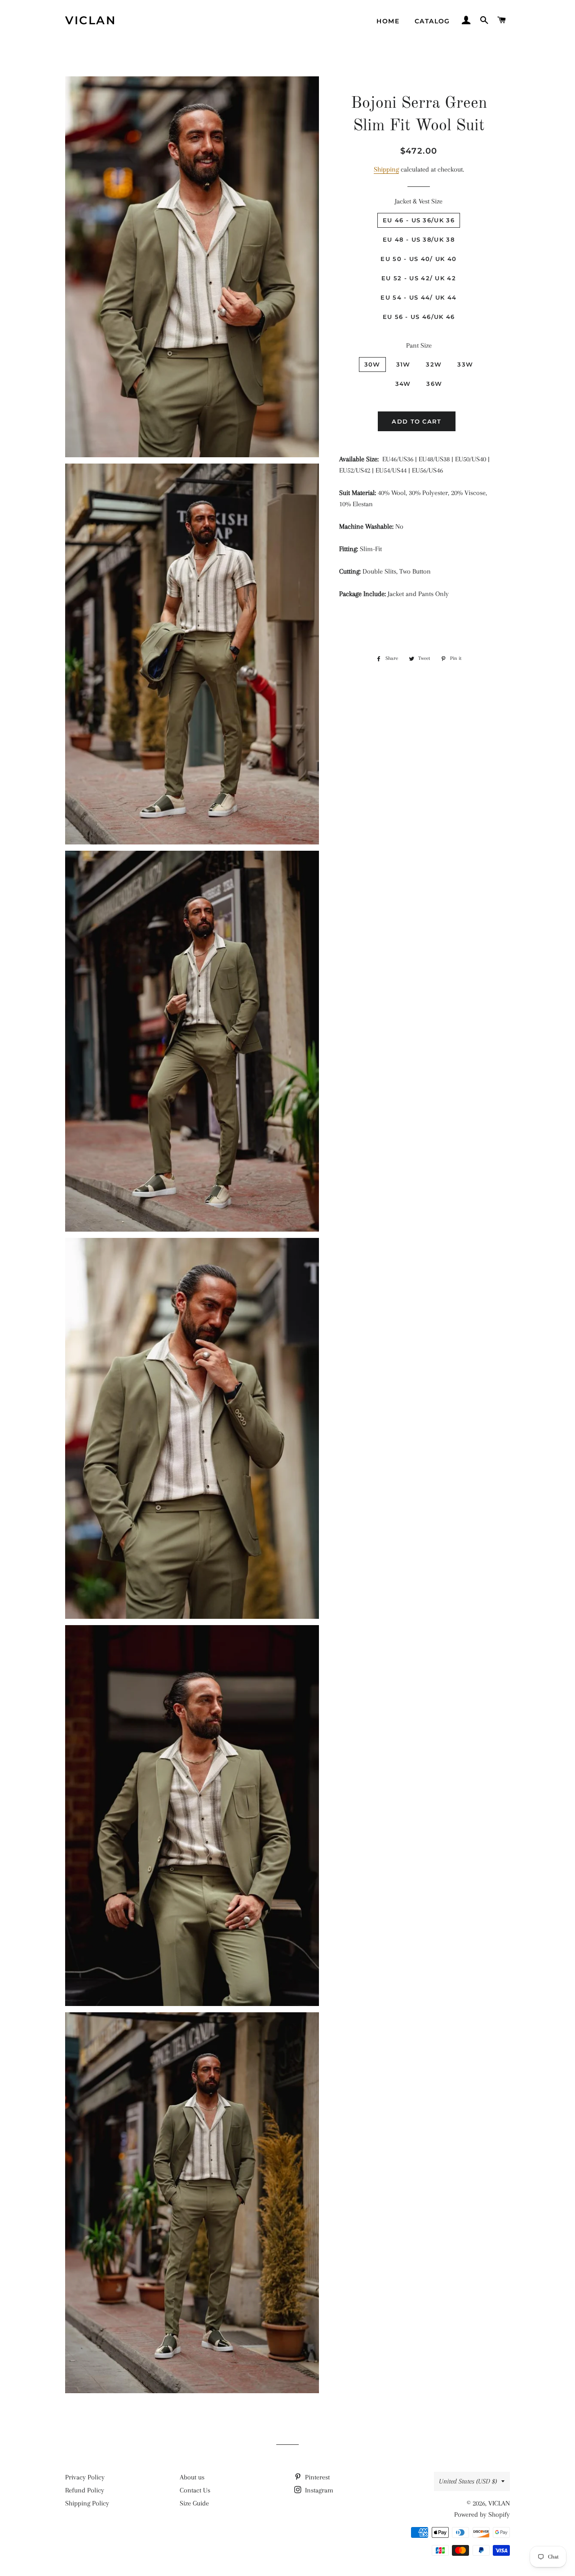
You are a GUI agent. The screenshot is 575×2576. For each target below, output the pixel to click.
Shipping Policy (87, 2503)
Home (388, 21)
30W (372, 364)
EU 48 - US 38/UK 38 (419, 239)
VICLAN (91, 20)
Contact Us (195, 2490)
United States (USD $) (468, 2481)
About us (192, 2477)
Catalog (432, 21)
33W (465, 364)
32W (434, 364)
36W (434, 384)
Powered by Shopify (482, 2514)
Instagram (318, 2490)
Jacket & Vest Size (419, 201)
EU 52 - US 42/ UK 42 (419, 278)
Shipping (386, 169)
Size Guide (194, 2503)
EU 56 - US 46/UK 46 (419, 317)
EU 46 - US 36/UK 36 (419, 220)
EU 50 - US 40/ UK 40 (418, 259)
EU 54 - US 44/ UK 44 (418, 297)
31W (403, 364)
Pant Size (419, 345)
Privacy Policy (85, 2477)
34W (403, 384)
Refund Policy (85, 2490)
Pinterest (316, 2477)
